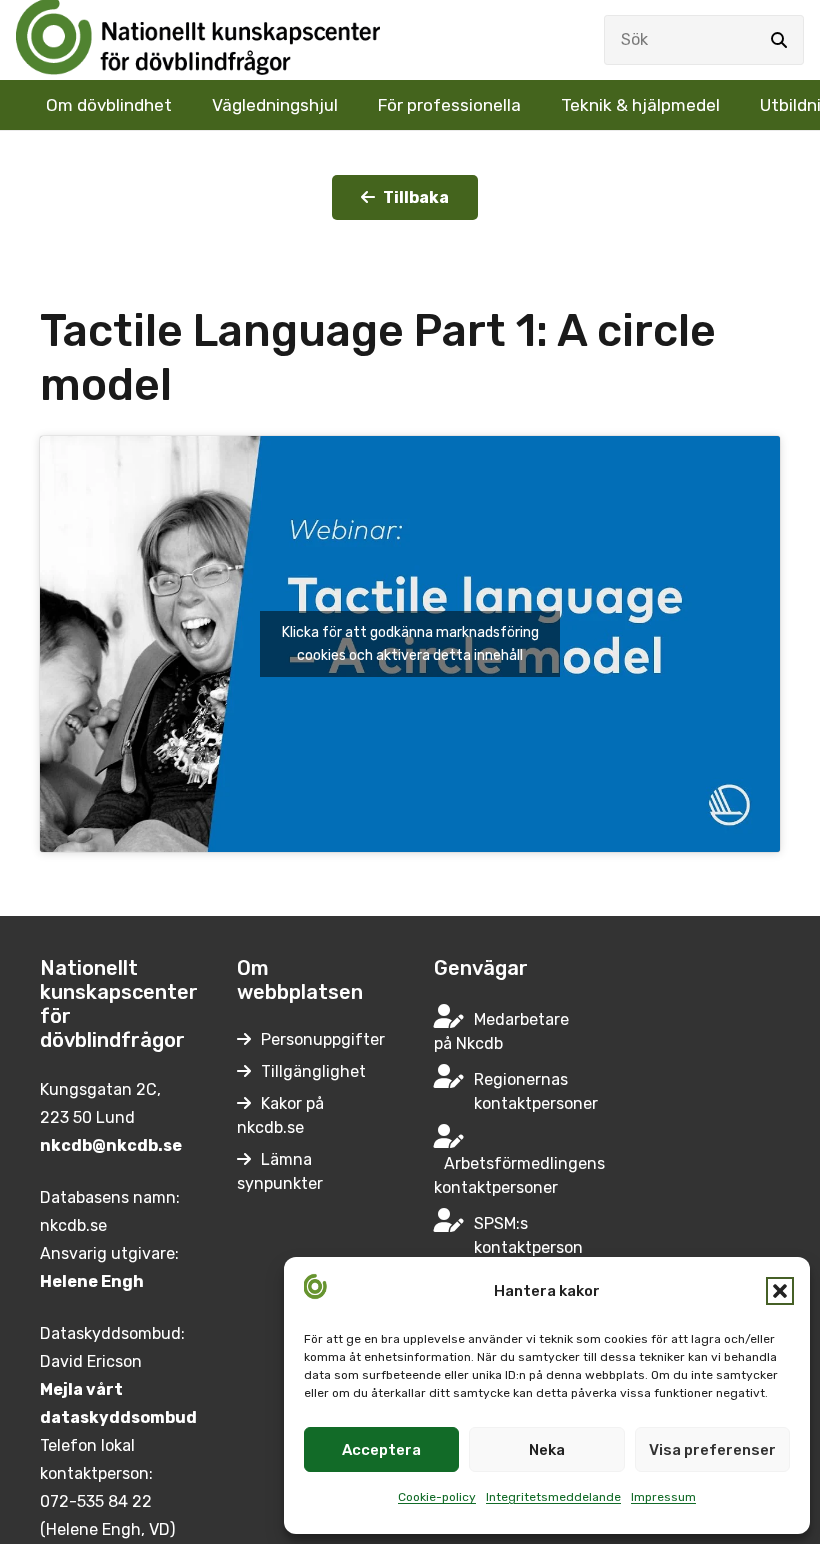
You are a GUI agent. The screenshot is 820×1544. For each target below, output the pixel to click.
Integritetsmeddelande (553, 1497)
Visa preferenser (712, 1450)
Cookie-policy (437, 1497)
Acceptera (381, 1450)
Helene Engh (92, 1281)
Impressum (663, 1497)
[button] (780, 1291)
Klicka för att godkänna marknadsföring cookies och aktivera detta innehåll (410, 644)
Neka (547, 1450)
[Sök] (779, 40)
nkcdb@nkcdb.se (111, 1145)
